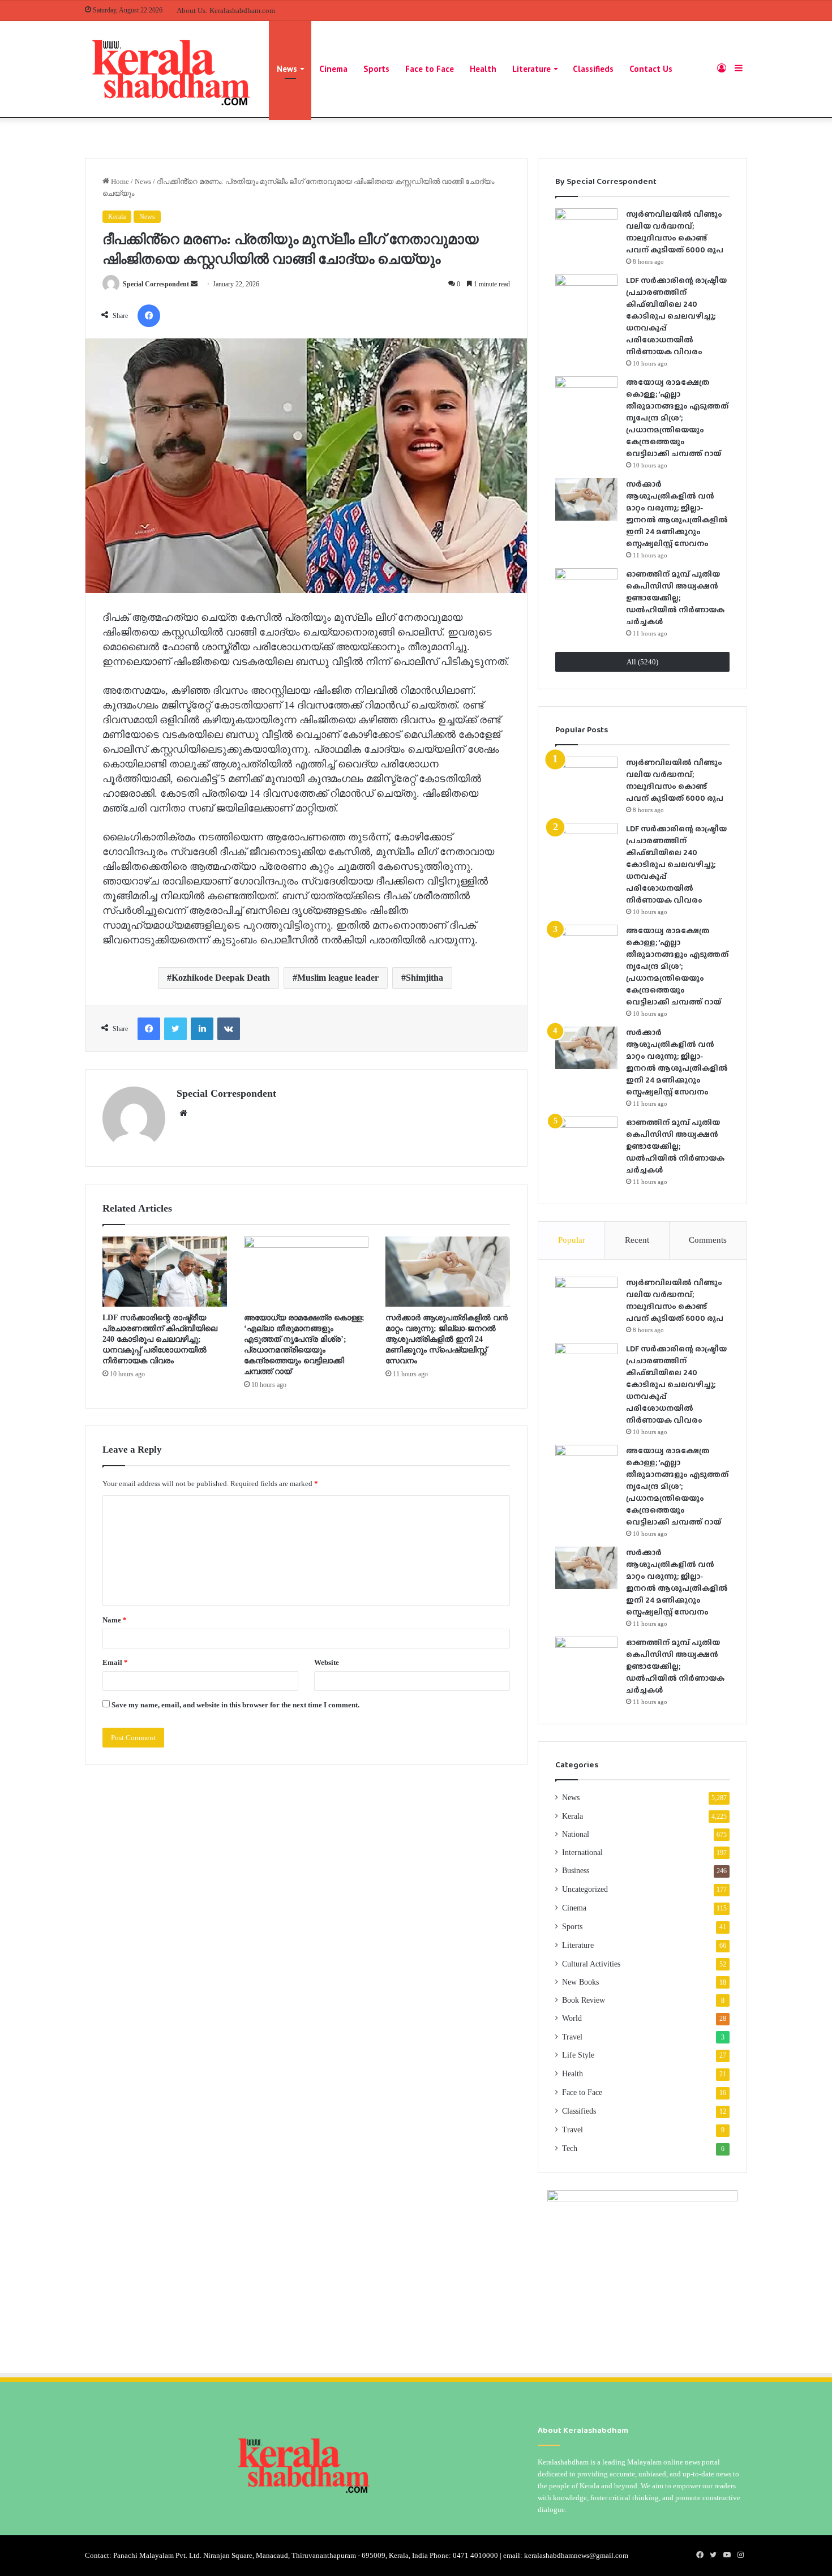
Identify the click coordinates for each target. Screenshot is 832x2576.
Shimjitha (424, 978)
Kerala (117, 217)
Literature (531, 69)
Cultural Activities (591, 1964)
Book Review (584, 2000)
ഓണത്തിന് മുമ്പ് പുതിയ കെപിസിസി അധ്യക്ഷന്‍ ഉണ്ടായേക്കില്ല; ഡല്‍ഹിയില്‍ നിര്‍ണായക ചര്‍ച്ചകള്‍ (675, 598)
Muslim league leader (338, 978)
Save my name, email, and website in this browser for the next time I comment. (235, 1705)
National (576, 1834)
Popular (572, 1240)
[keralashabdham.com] (170, 69)
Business (576, 1871)
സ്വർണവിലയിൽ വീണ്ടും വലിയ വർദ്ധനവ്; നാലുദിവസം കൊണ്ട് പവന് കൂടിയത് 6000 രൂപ (675, 232)
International (582, 1852)
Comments (708, 1240)
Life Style (578, 2055)
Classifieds (593, 69)
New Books (580, 1982)
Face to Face (430, 69)
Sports (376, 69)
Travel (572, 2037)
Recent (637, 1240)
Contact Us (651, 69)
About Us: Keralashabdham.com (226, 10)
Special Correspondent (156, 284)
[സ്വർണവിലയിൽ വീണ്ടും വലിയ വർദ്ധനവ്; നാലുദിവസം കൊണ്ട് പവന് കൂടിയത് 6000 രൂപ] (586, 229)
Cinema (333, 69)
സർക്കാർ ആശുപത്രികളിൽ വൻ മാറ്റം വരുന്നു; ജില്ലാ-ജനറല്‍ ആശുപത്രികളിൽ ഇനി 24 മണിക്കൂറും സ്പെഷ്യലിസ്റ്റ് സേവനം (447, 1339)
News (287, 69)
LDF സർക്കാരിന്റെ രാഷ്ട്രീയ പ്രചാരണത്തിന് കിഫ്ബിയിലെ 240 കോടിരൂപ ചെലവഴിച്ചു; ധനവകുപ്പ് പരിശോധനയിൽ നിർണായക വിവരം (160, 1339)
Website (327, 1662)
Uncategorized (585, 1889)
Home (119, 181)
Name (115, 1620)
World (572, 2018)
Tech (570, 2148)
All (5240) (642, 662)
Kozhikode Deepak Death (221, 978)
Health (483, 69)
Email (115, 1662)
